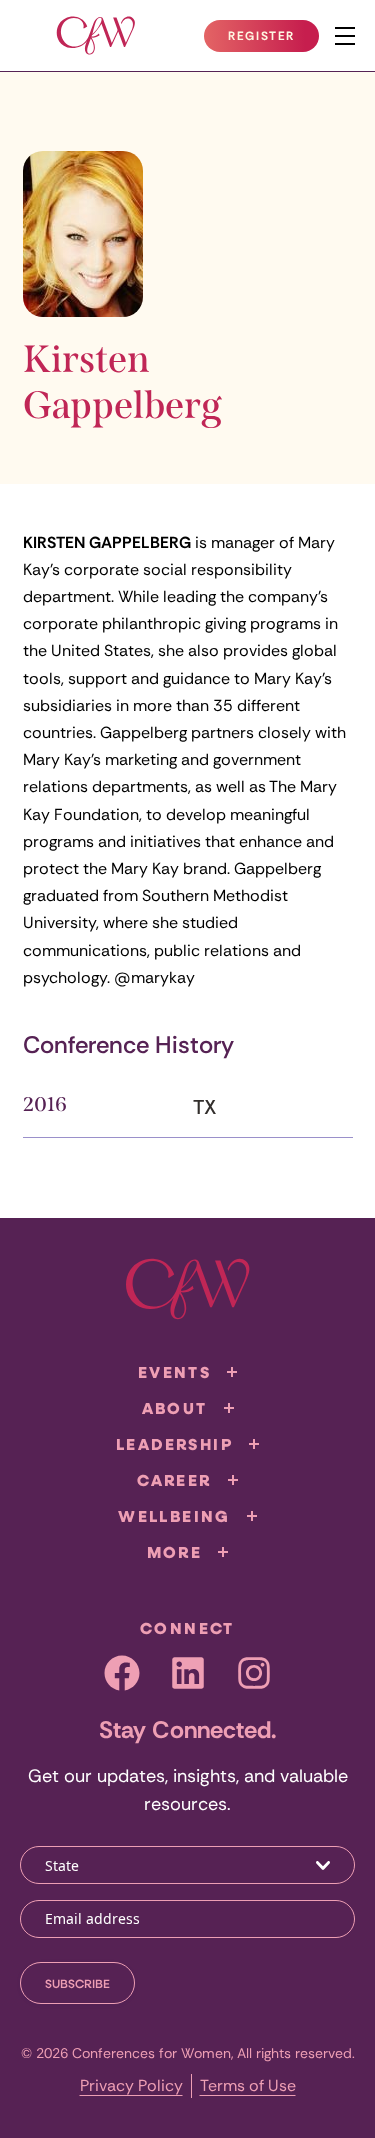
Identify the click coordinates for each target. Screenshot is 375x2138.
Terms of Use (248, 2085)
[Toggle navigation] (345, 36)
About (175, 1408)
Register (273, 40)
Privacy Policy (131, 2085)
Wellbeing (174, 1516)
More (175, 1552)
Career (174, 1480)
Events (174, 1372)
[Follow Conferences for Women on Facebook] (122, 1673)
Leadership (174, 1444)
